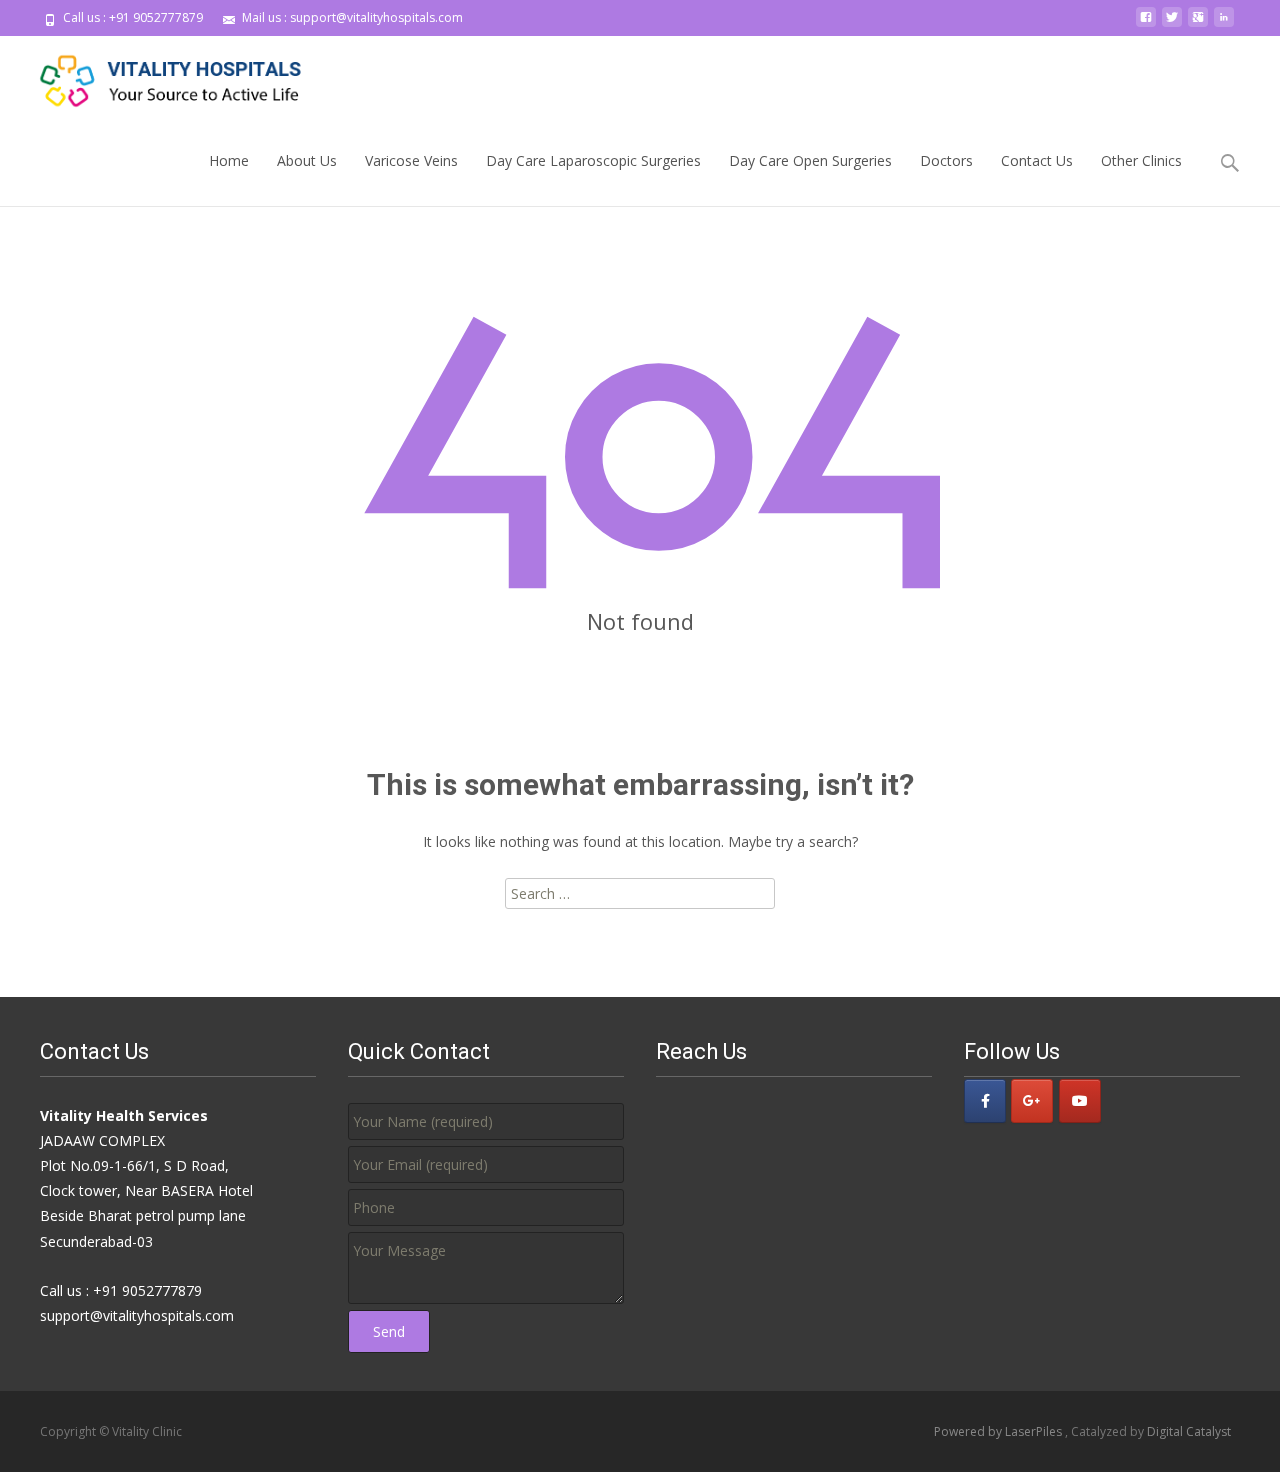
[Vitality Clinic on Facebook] (985, 1101)
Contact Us (1037, 160)
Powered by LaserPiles (999, 1431)
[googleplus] (1198, 24)
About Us (307, 160)
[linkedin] (1224, 24)
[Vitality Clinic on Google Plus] (1032, 1101)
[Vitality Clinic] (156, 76)
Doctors (946, 160)
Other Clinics (1141, 160)
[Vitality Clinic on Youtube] (1080, 1101)
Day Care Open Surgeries (810, 160)
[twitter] (1172, 24)
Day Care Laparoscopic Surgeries (593, 160)
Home (229, 160)
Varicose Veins (411, 160)
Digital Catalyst (1189, 1431)
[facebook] (1146, 24)
